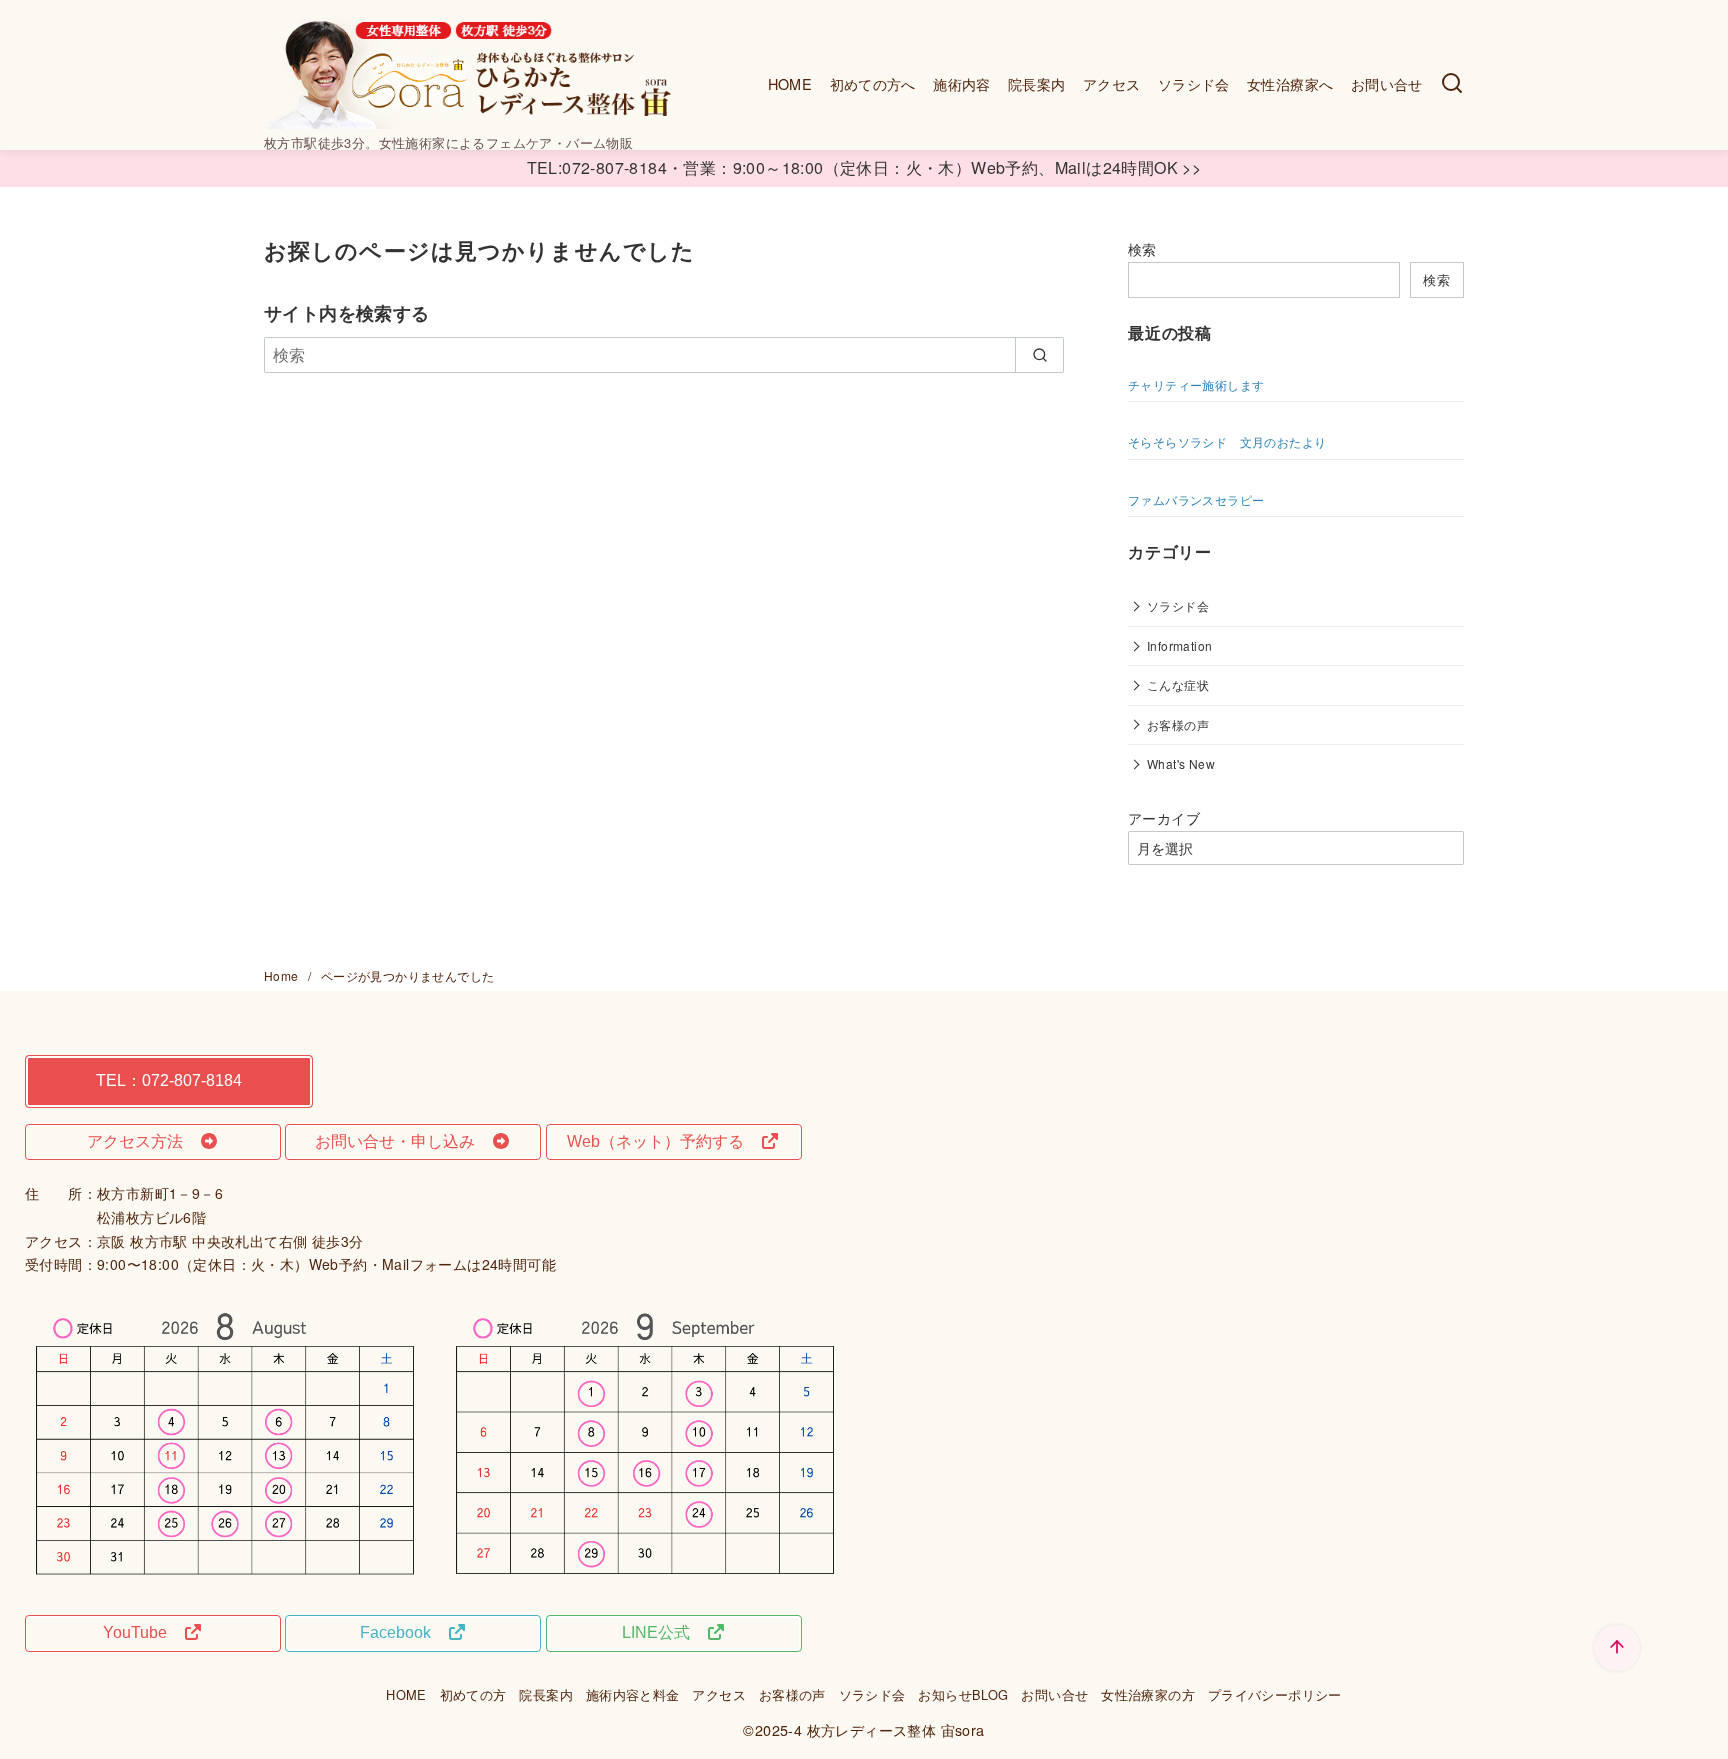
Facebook (403, 1632)
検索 (1142, 248)
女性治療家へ (1290, 83)
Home (283, 975)
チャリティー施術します (1196, 384)
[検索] (1452, 84)
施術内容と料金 (633, 1694)
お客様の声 (1178, 724)
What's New (1181, 763)
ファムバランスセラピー (1196, 499)
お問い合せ (1387, 83)
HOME (790, 83)
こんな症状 (1178, 684)
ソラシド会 (1194, 83)
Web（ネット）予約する (663, 1141)
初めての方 (473, 1694)
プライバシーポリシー (1275, 1694)
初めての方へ (873, 83)
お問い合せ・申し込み (403, 1141)
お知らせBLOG (963, 1694)
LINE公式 (664, 1632)
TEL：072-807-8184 (169, 1080)
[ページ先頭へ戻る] (1617, 1648)
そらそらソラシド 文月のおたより (1227, 441)
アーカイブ (1164, 818)
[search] (1039, 355)
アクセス (1112, 83)
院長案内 (1037, 83)
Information (1179, 645)
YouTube (143, 1632)
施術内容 (962, 83)
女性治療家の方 (1148, 1694)
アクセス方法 (143, 1141)
